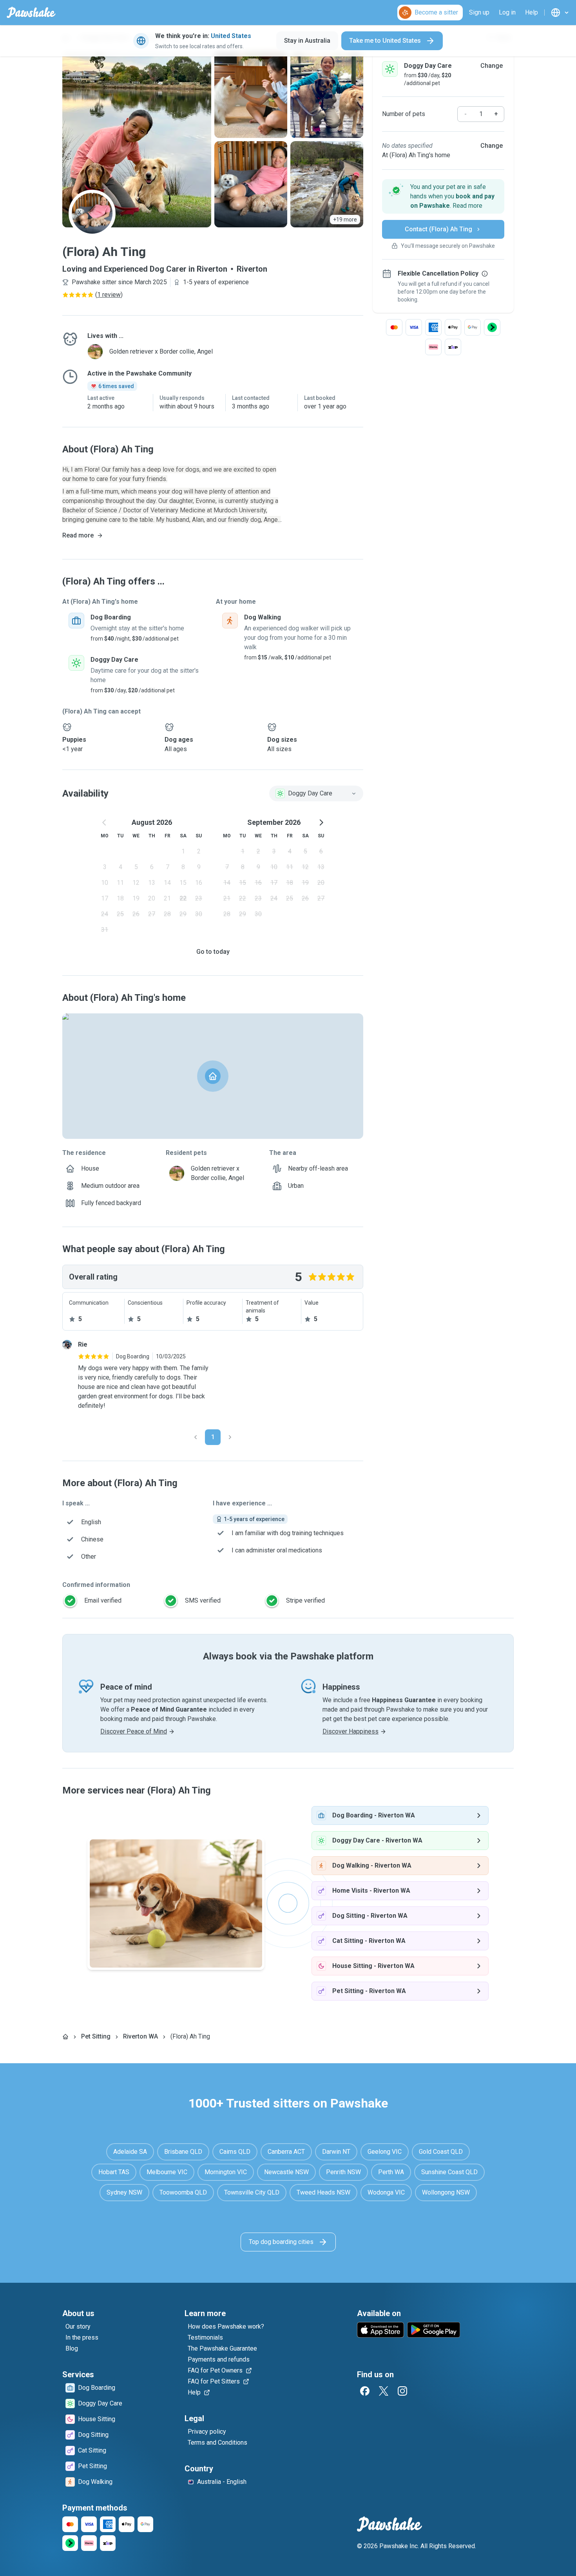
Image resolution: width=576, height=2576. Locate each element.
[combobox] (316, 793)
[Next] (230, 1437)
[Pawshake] (31, 13)
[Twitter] (384, 2391)
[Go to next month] (321, 822)
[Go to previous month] (105, 822)
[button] (443, 196)
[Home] (65, 2037)
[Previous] (196, 1437)
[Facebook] (365, 2391)
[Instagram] (402, 2391)
